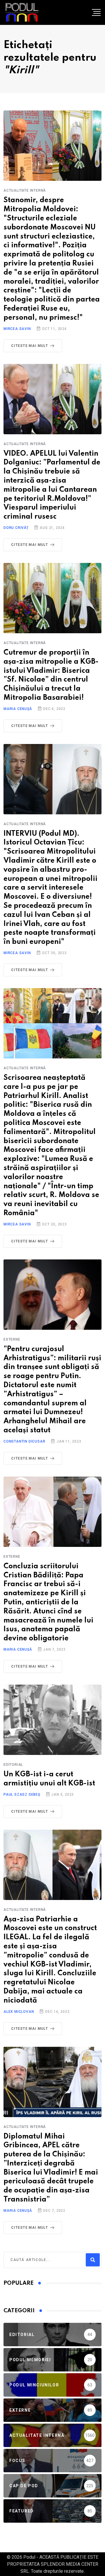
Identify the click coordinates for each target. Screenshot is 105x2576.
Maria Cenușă (18, 709)
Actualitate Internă (25, 190)
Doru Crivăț (16, 528)
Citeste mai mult (30, 346)
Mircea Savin (17, 329)
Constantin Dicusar (24, 1441)
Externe (12, 1339)
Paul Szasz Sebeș (22, 1794)
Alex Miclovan (19, 2012)
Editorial (13, 1765)
